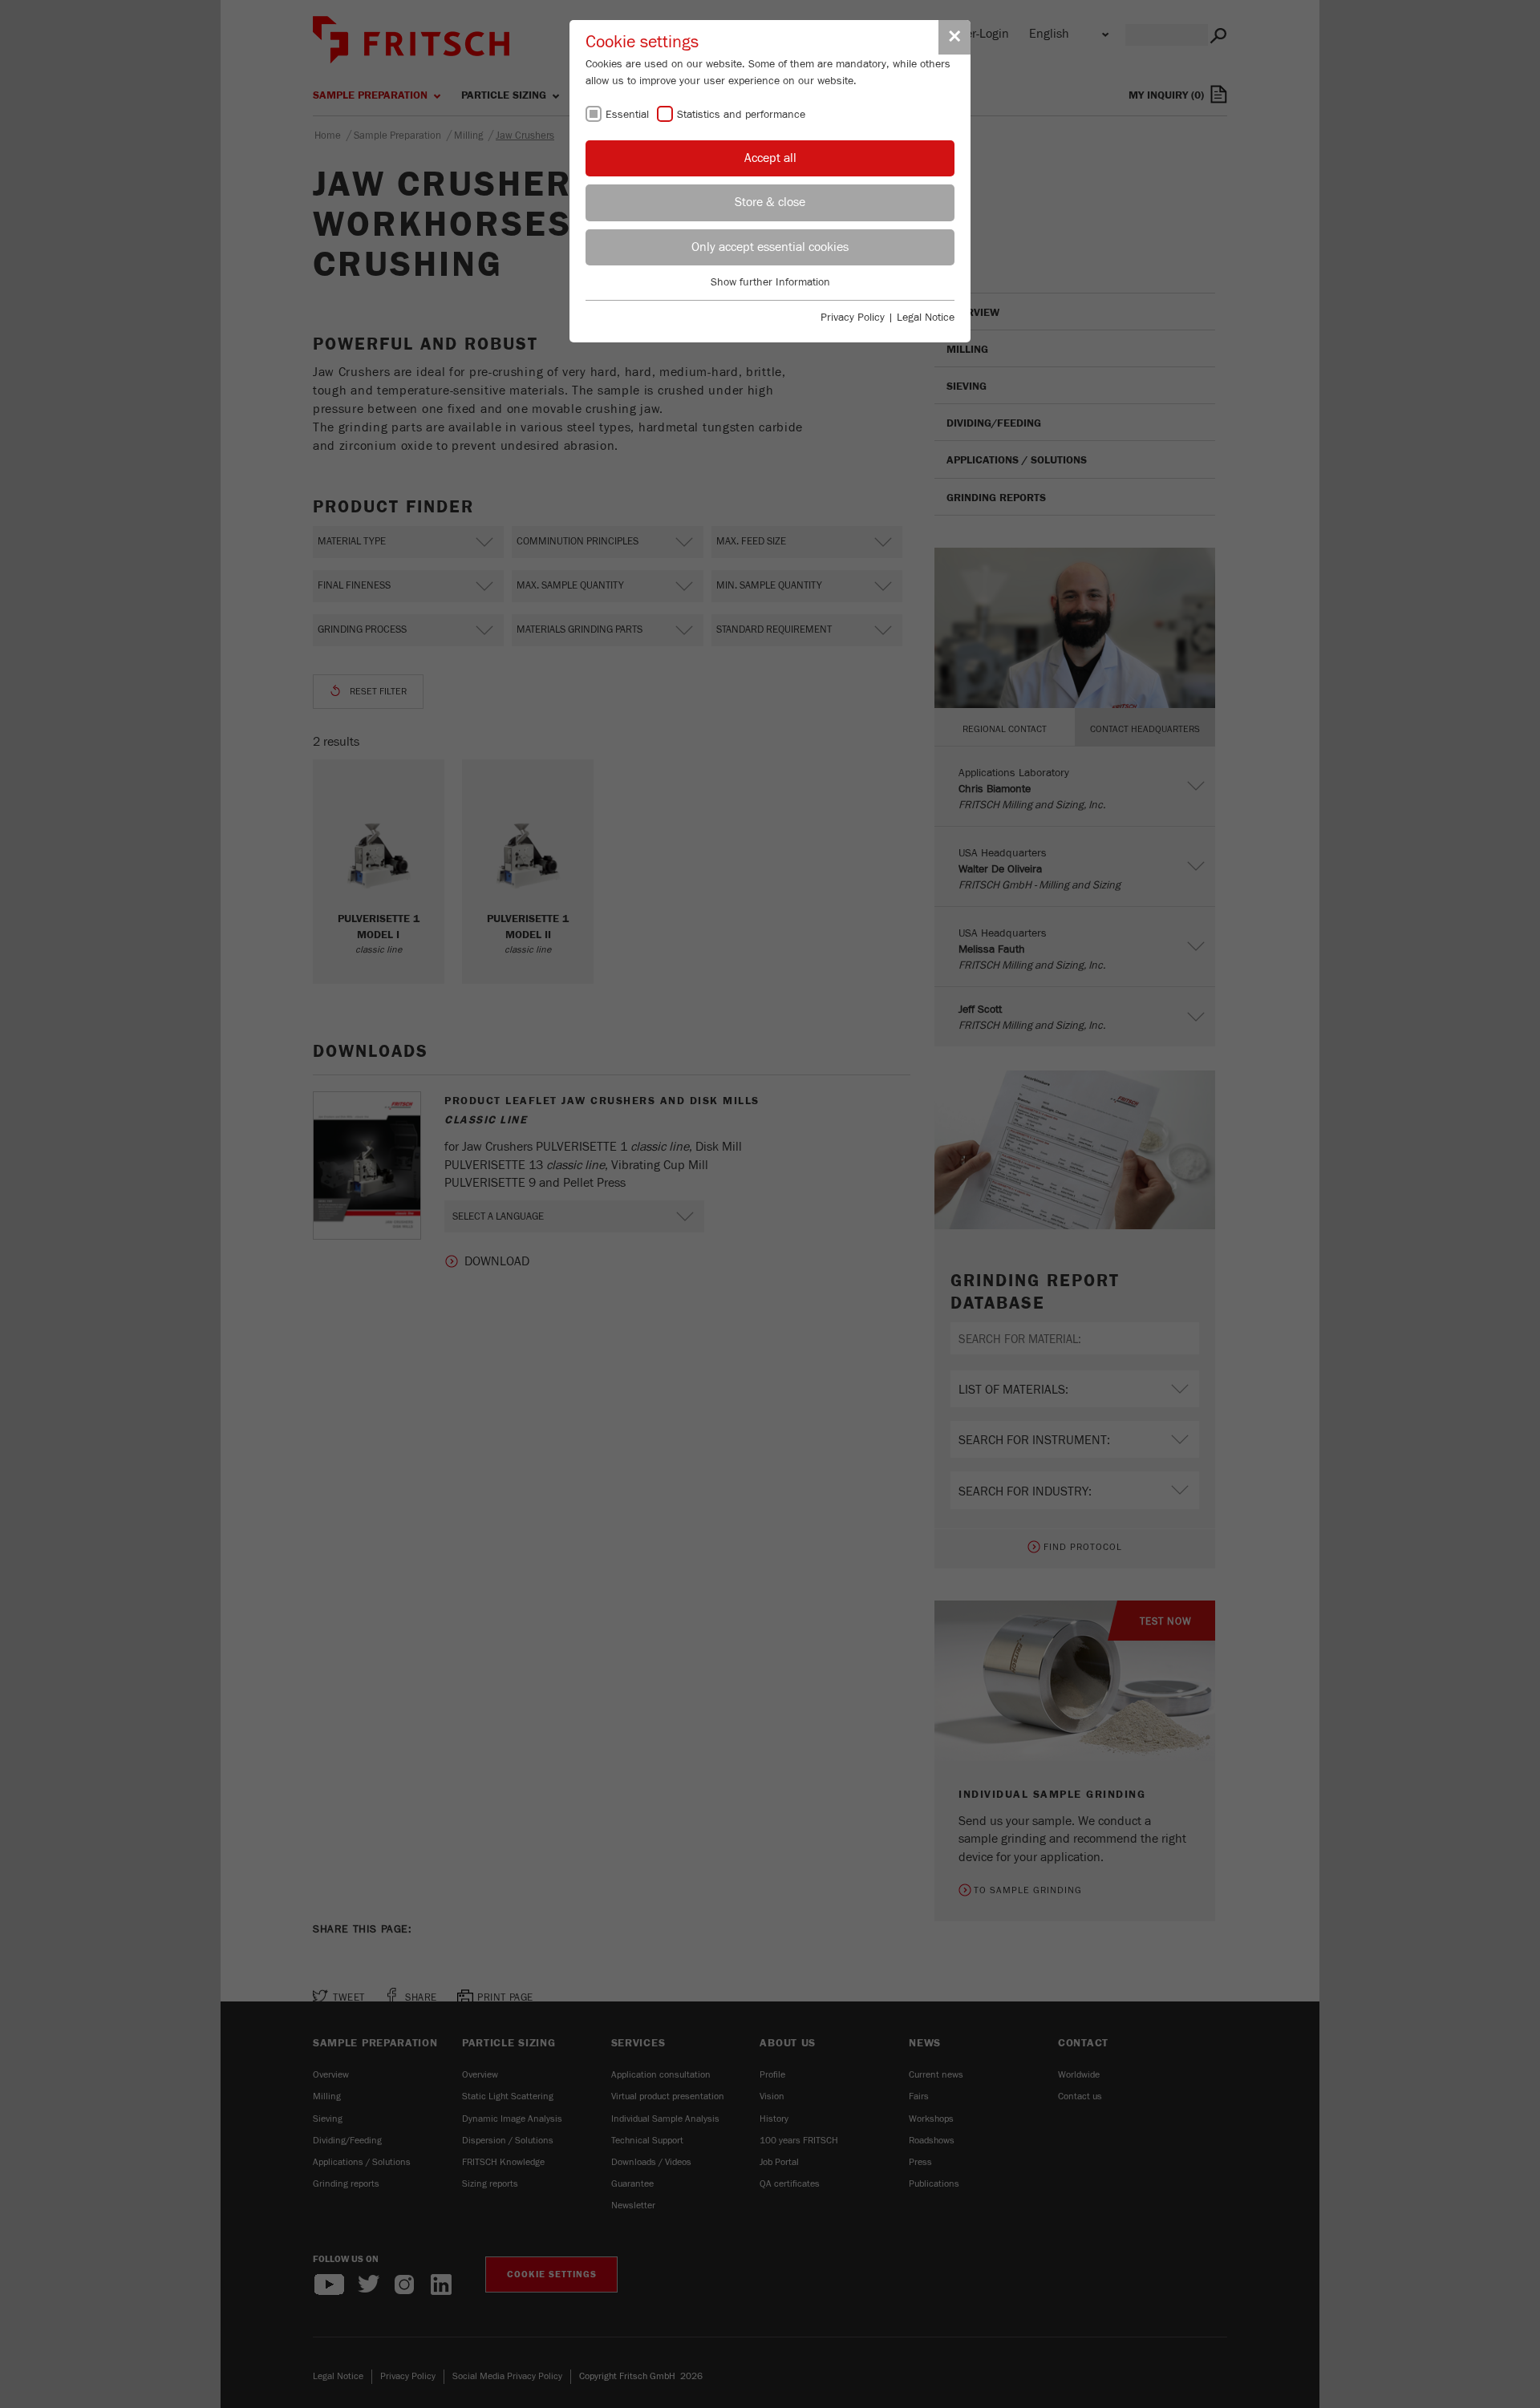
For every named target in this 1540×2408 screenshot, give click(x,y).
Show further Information (770, 282)
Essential (627, 115)
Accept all (770, 158)
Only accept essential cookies (770, 247)
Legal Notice (926, 318)
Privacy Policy (853, 318)
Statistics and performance (741, 115)
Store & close (770, 202)
